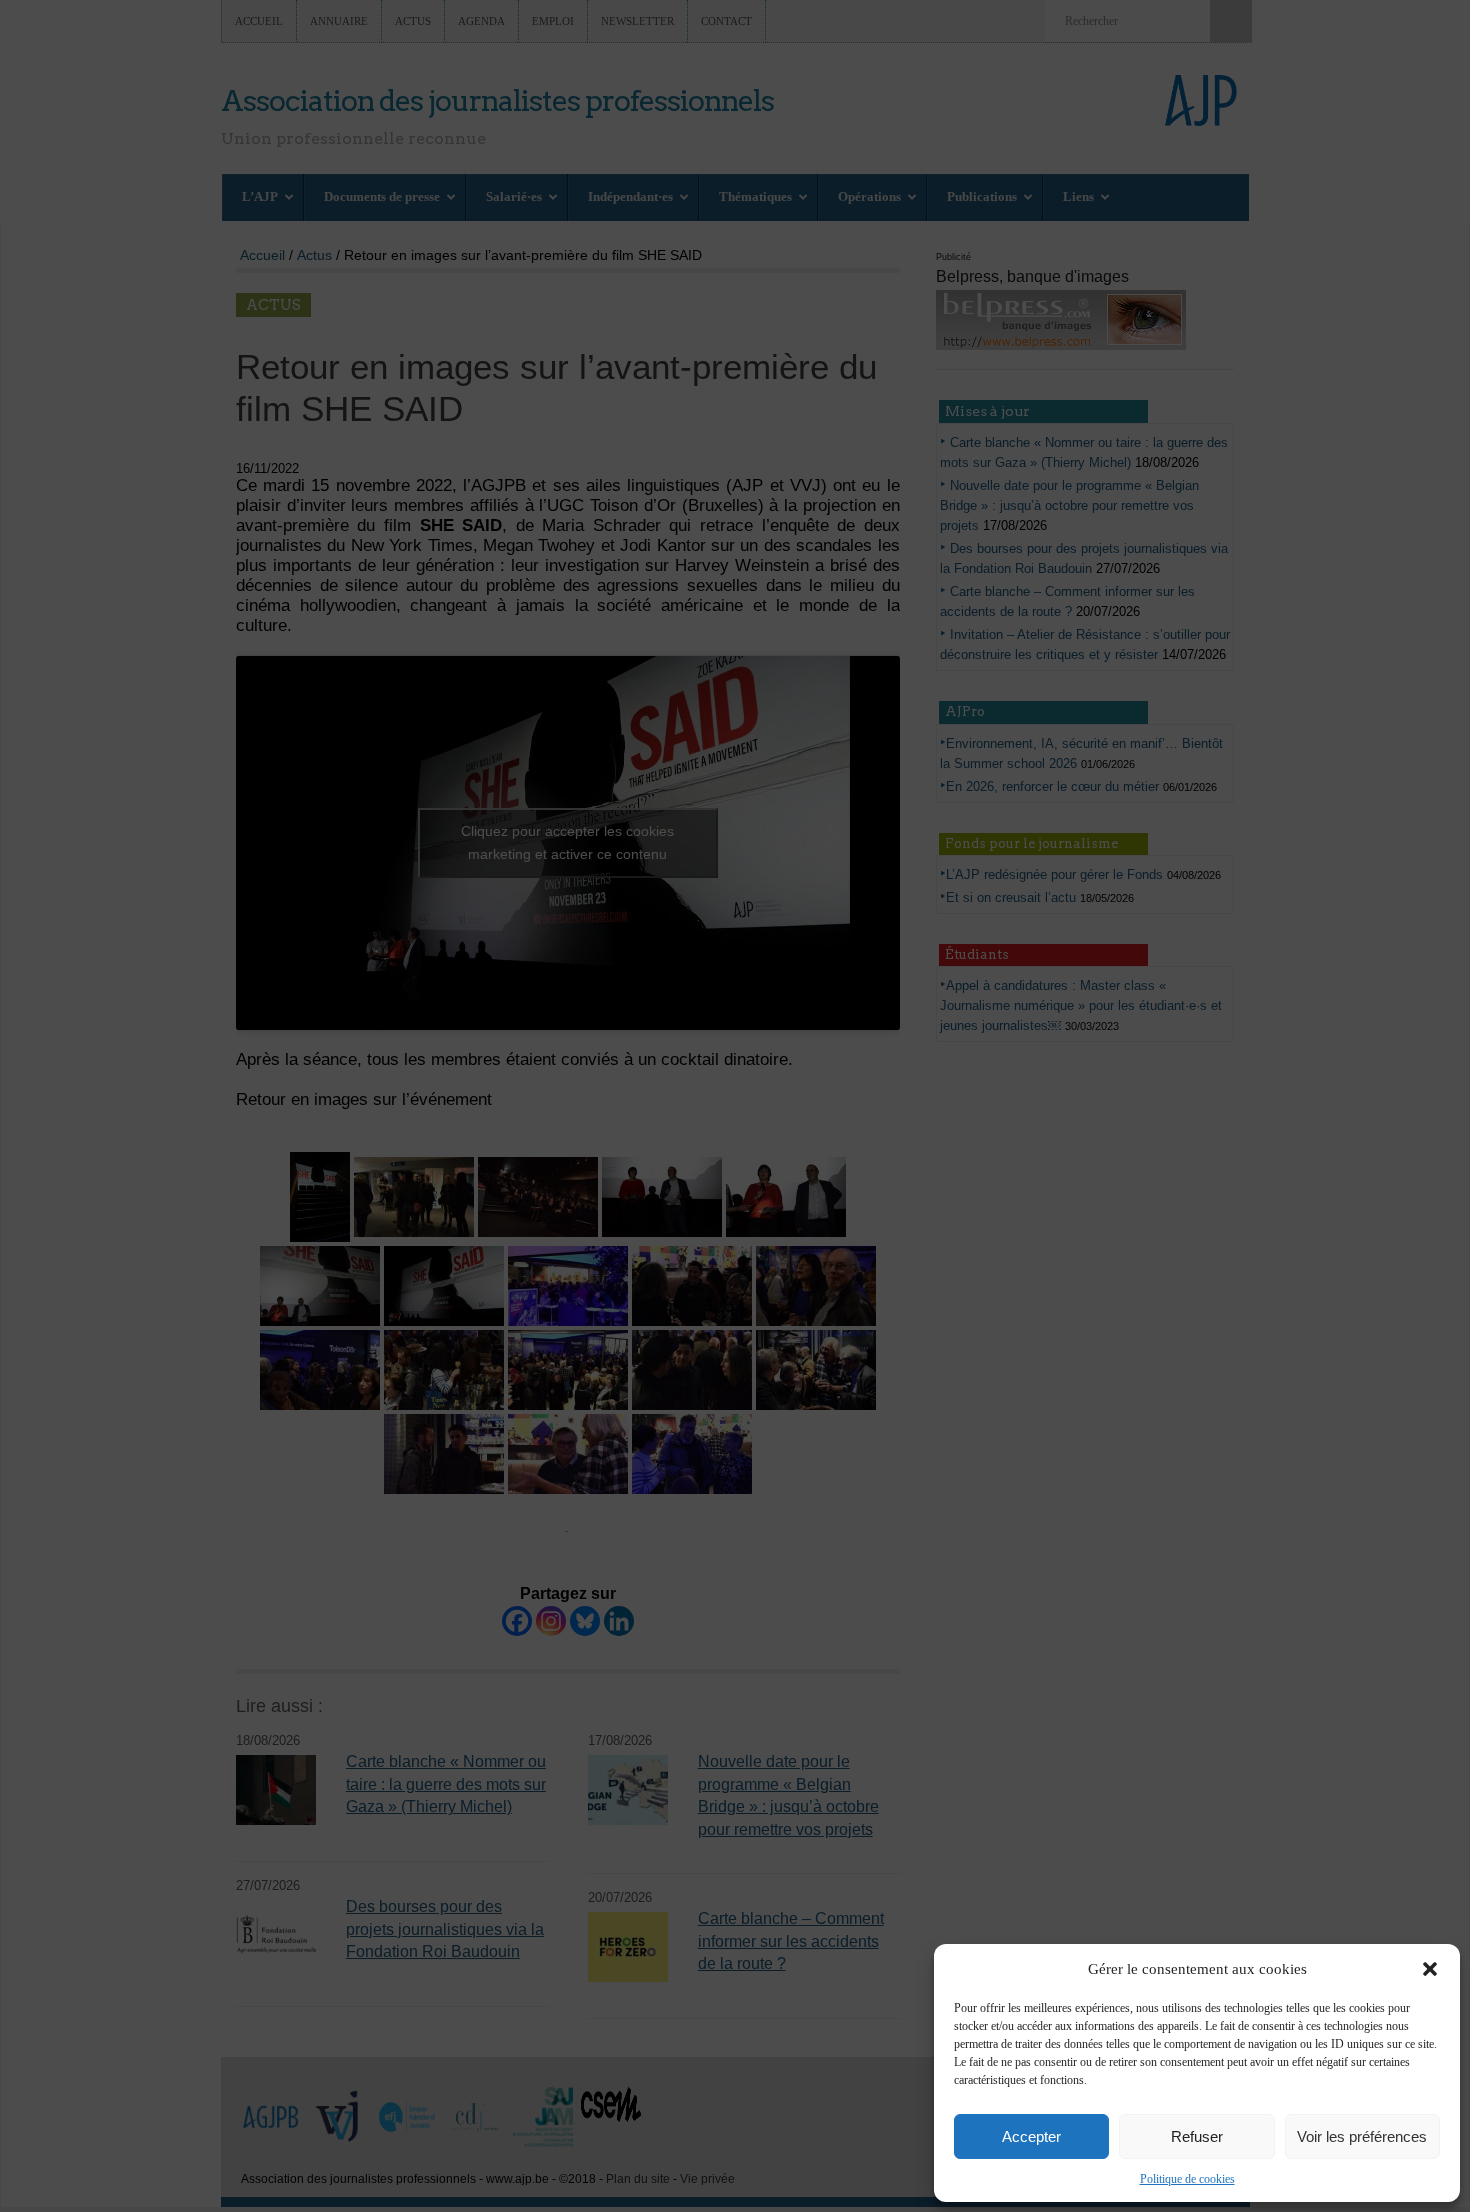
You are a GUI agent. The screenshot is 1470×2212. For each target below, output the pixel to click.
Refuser (1197, 2136)
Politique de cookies (1187, 2179)
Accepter (1031, 2136)
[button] (1430, 1969)
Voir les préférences (1362, 2136)
